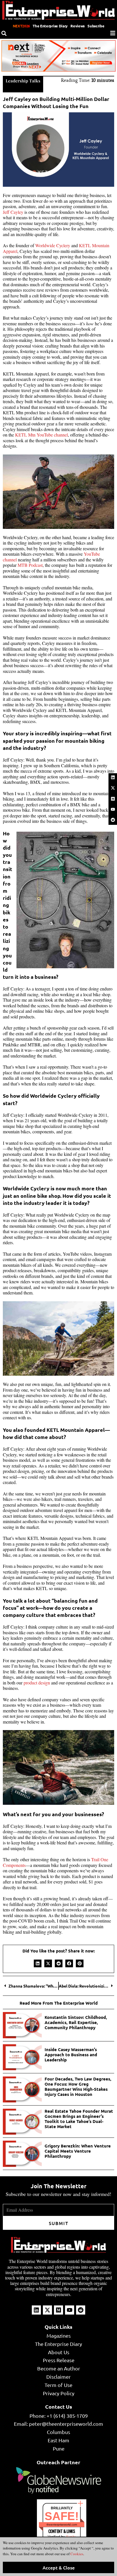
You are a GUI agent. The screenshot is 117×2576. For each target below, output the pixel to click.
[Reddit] (113, 820)
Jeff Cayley (13, 212)
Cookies (76, 2554)
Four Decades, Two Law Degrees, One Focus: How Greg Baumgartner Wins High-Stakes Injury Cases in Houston (78, 2086)
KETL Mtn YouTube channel (41, 435)
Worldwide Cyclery (53, 245)
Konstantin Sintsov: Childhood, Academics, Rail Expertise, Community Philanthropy (76, 2022)
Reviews (78, 26)
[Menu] (113, 33)
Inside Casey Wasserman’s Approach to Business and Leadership (71, 2055)
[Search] (4, 33)
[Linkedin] (113, 778)
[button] (38, 1963)
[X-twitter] (113, 788)
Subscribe (96, 26)
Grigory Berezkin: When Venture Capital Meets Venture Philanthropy (78, 2151)
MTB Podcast (30, 565)
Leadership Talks (23, 81)
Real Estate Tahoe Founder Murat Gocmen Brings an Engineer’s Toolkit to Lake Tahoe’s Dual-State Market (79, 2119)
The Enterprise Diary (50, 26)
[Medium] (113, 799)
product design (37, 1683)
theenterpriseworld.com (62, 2525)
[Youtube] (113, 809)
